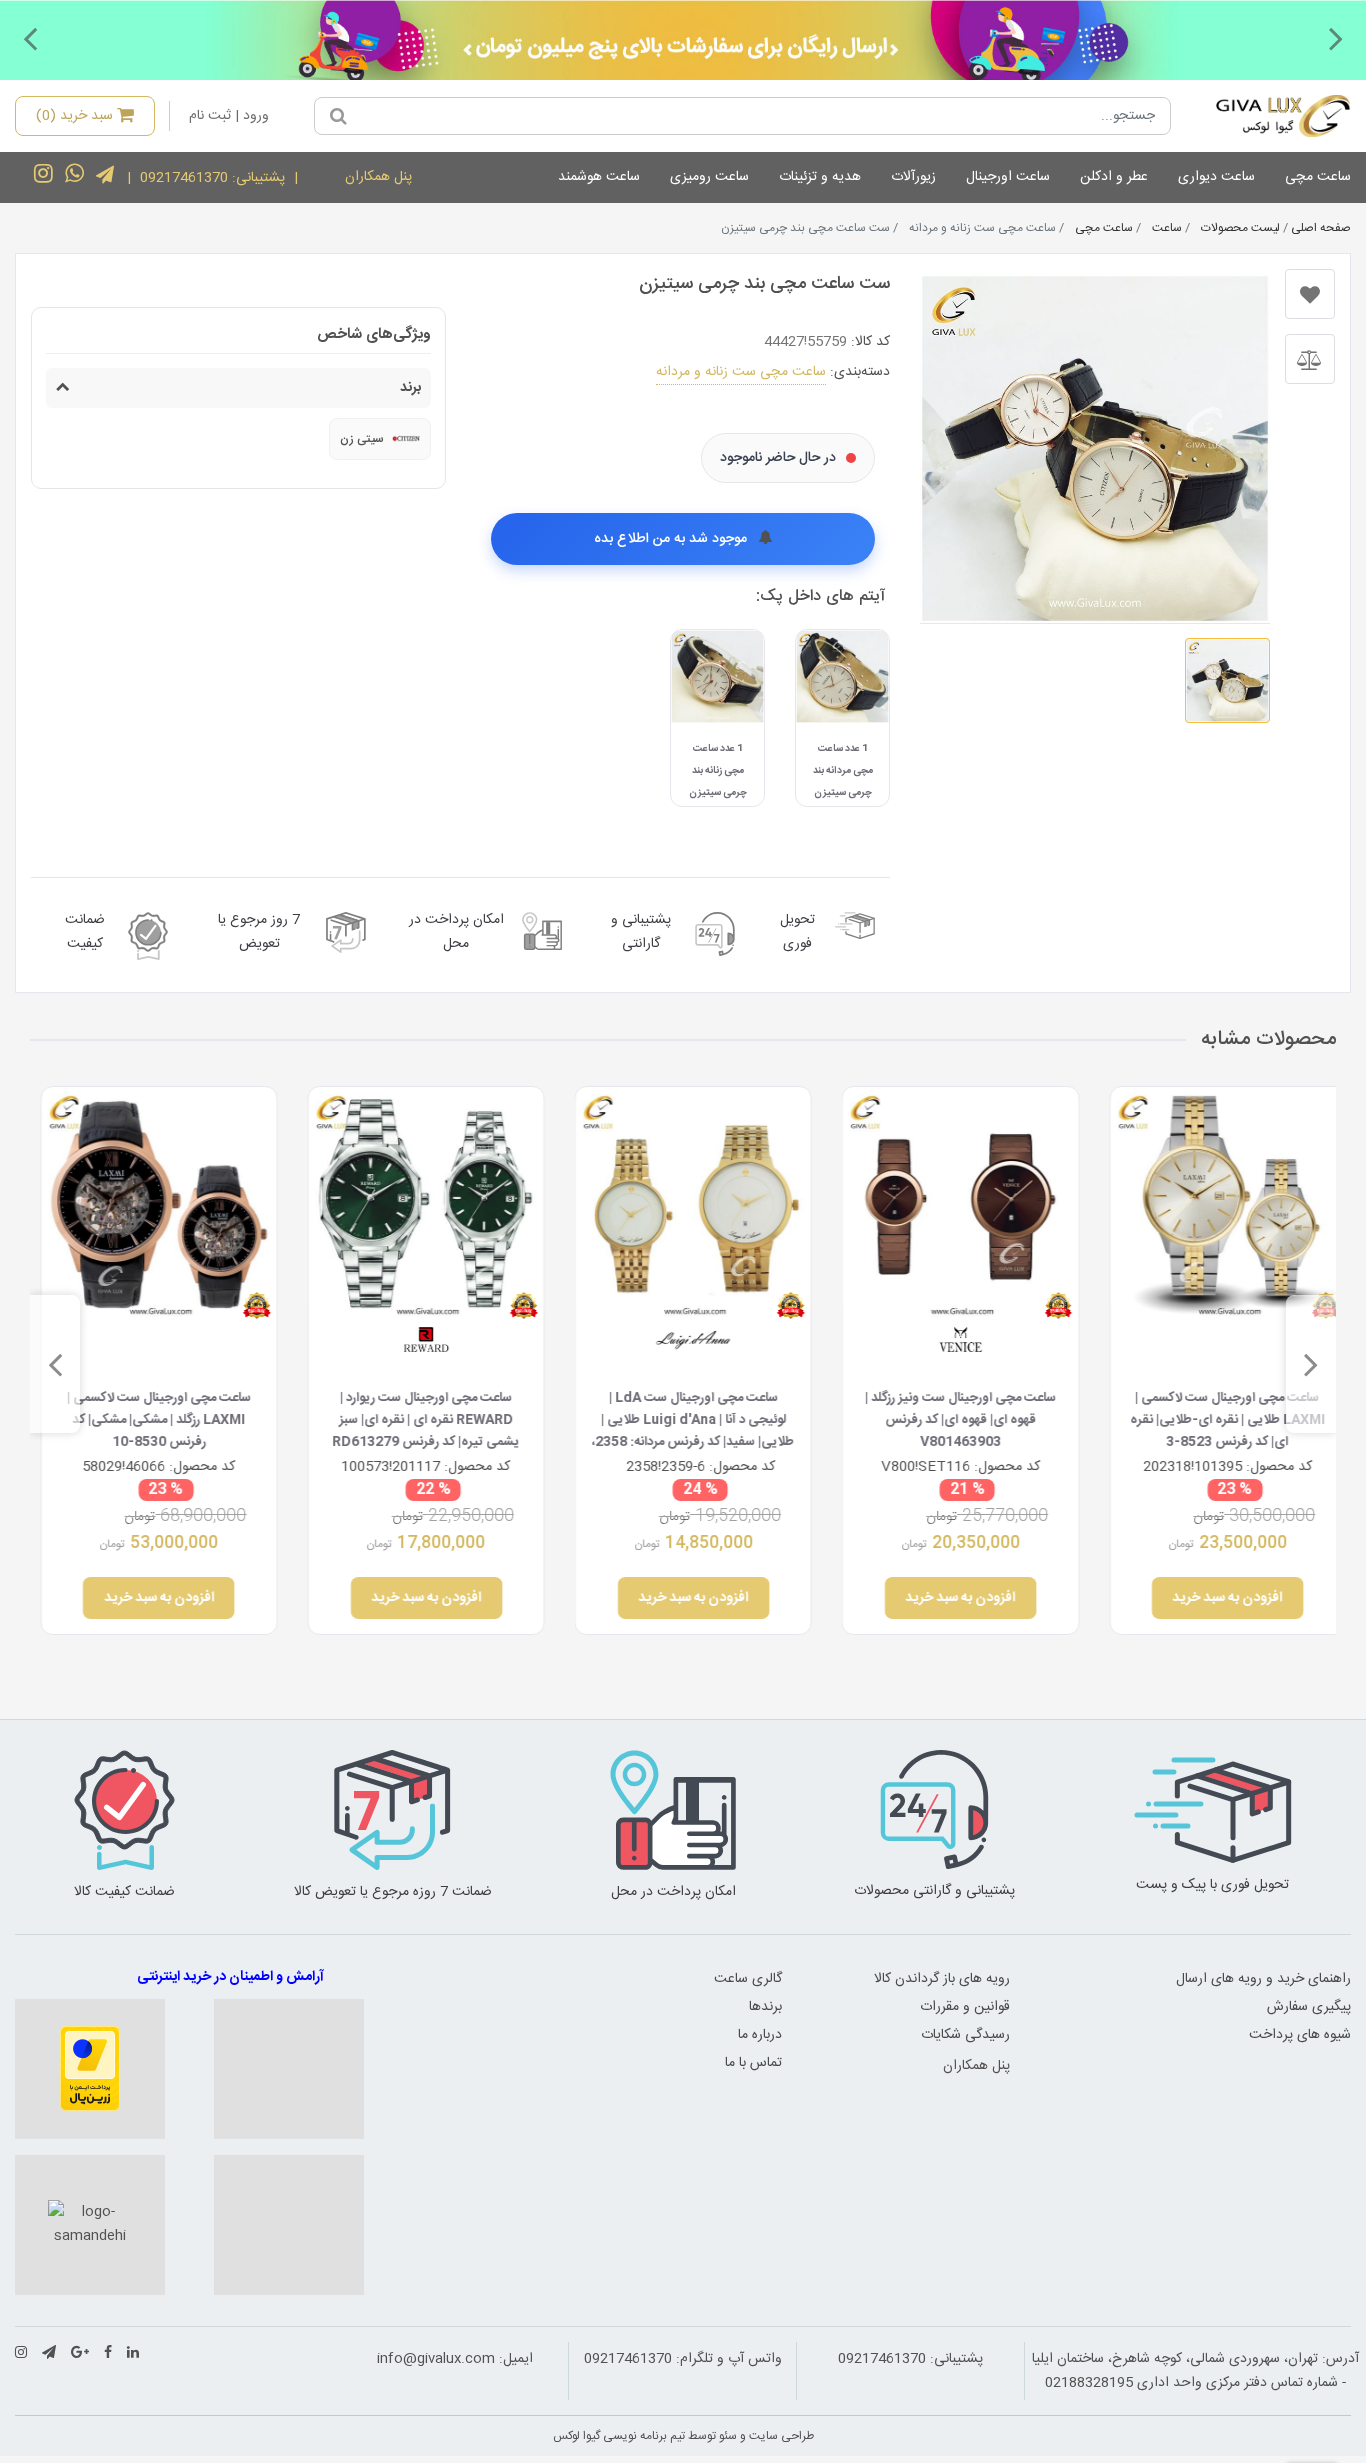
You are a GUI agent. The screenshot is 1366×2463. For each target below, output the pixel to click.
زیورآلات (913, 177)
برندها (765, 2007)
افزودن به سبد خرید (1218, 1598)
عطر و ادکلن (1114, 177)
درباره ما (760, 2035)
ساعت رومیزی (709, 177)
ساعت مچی (1318, 177)
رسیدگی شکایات (965, 2035)
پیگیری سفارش (1309, 2007)
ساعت (1167, 228)
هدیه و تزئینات (820, 177)
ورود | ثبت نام (229, 116)
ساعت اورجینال (1008, 177)
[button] (1336, 38)
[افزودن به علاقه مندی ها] (1310, 294)
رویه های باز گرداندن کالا (942, 1979)
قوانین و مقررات (965, 2007)
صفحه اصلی (1321, 228)
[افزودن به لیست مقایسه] (1310, 359)
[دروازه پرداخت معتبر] (90, 2069)
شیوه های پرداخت (1300, 2035)
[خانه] (1268, 116)
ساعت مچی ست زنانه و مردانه (741, 372)
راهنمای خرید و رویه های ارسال (1263, 1979)
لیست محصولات (1240, 228)
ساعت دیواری (1216, 177)
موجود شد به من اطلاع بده (672, 539)
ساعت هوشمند (599, 177)
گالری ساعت (748, 1979)
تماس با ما (753, 2063)
